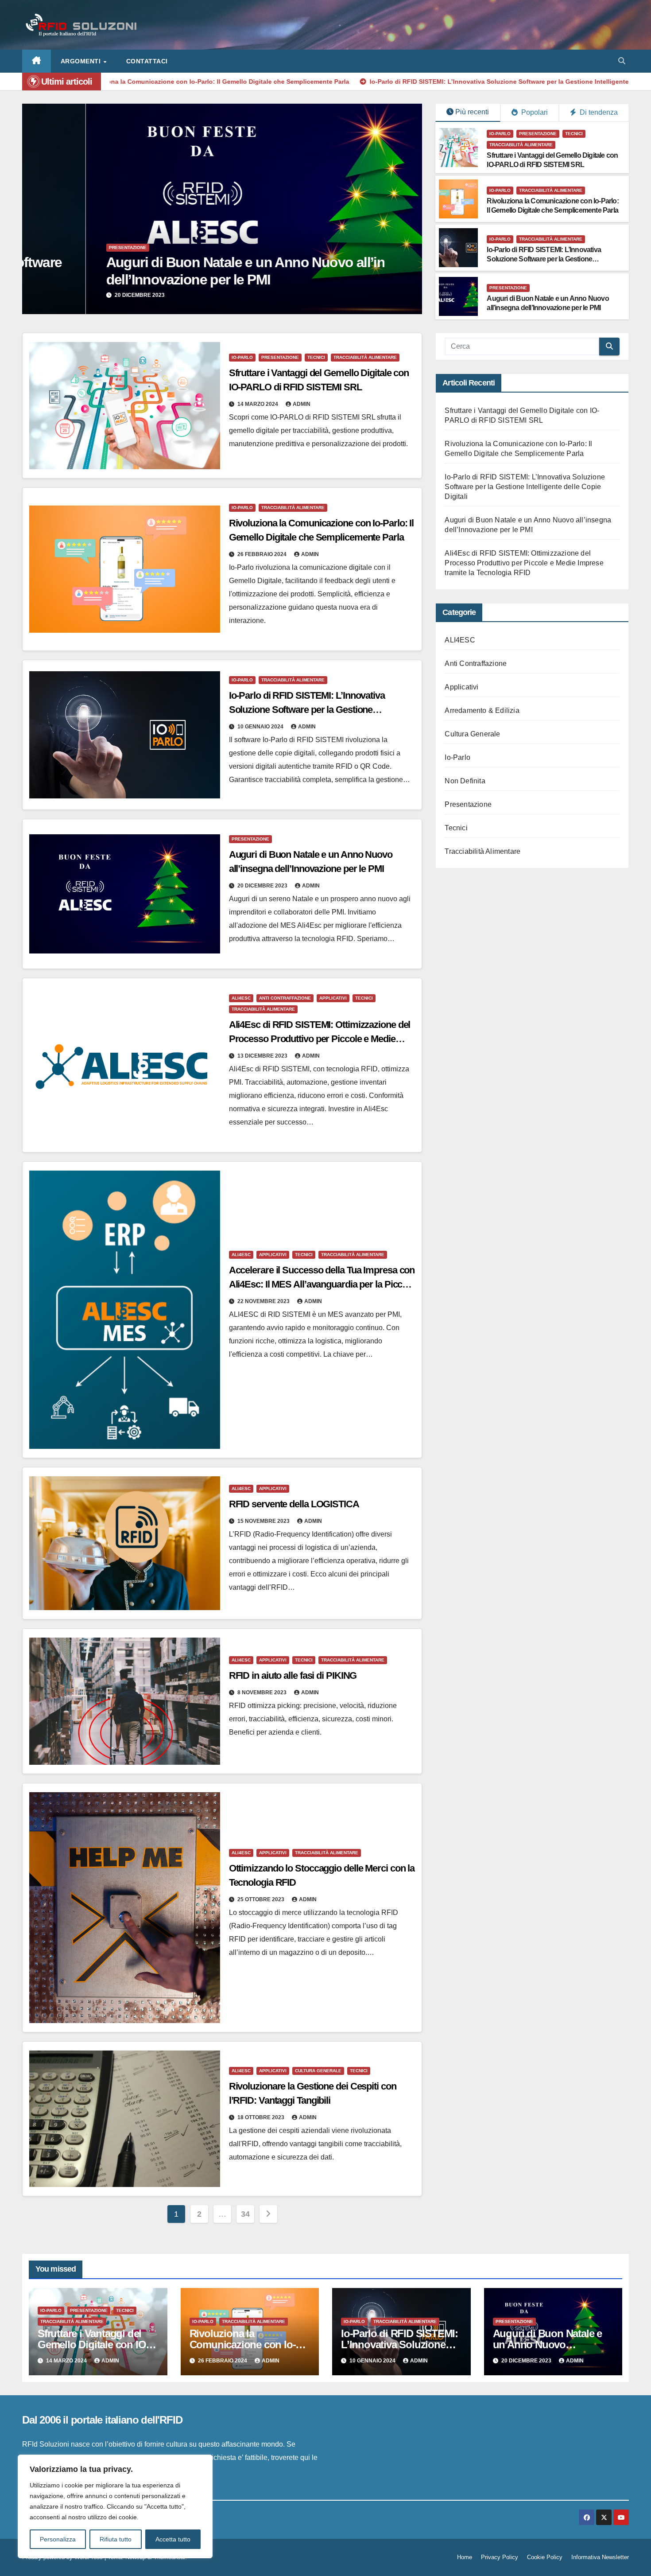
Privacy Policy (500, 2557)
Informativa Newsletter (600, 2557)
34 (245, 2214)
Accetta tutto (173, 2539)
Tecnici (574, 134)
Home (465, 2557)
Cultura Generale (318, 2071)
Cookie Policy (545, 2557)
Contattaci (147, 61)
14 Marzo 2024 (258, 404)
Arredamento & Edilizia (482, 710)
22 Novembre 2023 (264, 1301)
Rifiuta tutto (116, 2539)
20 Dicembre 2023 (263, 886)
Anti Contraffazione (410, 247)
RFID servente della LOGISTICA (294, 1504)
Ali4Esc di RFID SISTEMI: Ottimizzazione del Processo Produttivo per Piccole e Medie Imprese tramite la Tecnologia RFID (320, 1039)
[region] (115, 2506)
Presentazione (538, 134)
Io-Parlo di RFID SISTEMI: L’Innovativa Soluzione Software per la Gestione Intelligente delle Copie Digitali (544, 259)
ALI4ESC (366, 247)
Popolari (534, 112)
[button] (622, 61)
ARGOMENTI (82, 61)
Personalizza (58, 2539)
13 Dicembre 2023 (387, 295)
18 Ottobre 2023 (262, 2117)
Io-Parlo (500, 134)
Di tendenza (598, 112)
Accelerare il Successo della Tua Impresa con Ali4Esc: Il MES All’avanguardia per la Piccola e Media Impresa (322, 1284)
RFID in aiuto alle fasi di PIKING (293, 1675)
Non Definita (465, 781)
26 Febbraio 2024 (263, 554)
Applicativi (333, 998)
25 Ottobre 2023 (262, 1899)
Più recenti (472, 112)
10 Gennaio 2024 (261, 727)
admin (302, 404)
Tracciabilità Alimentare (521, 145)
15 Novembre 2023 (264, 1521)
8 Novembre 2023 (263, 1693)
